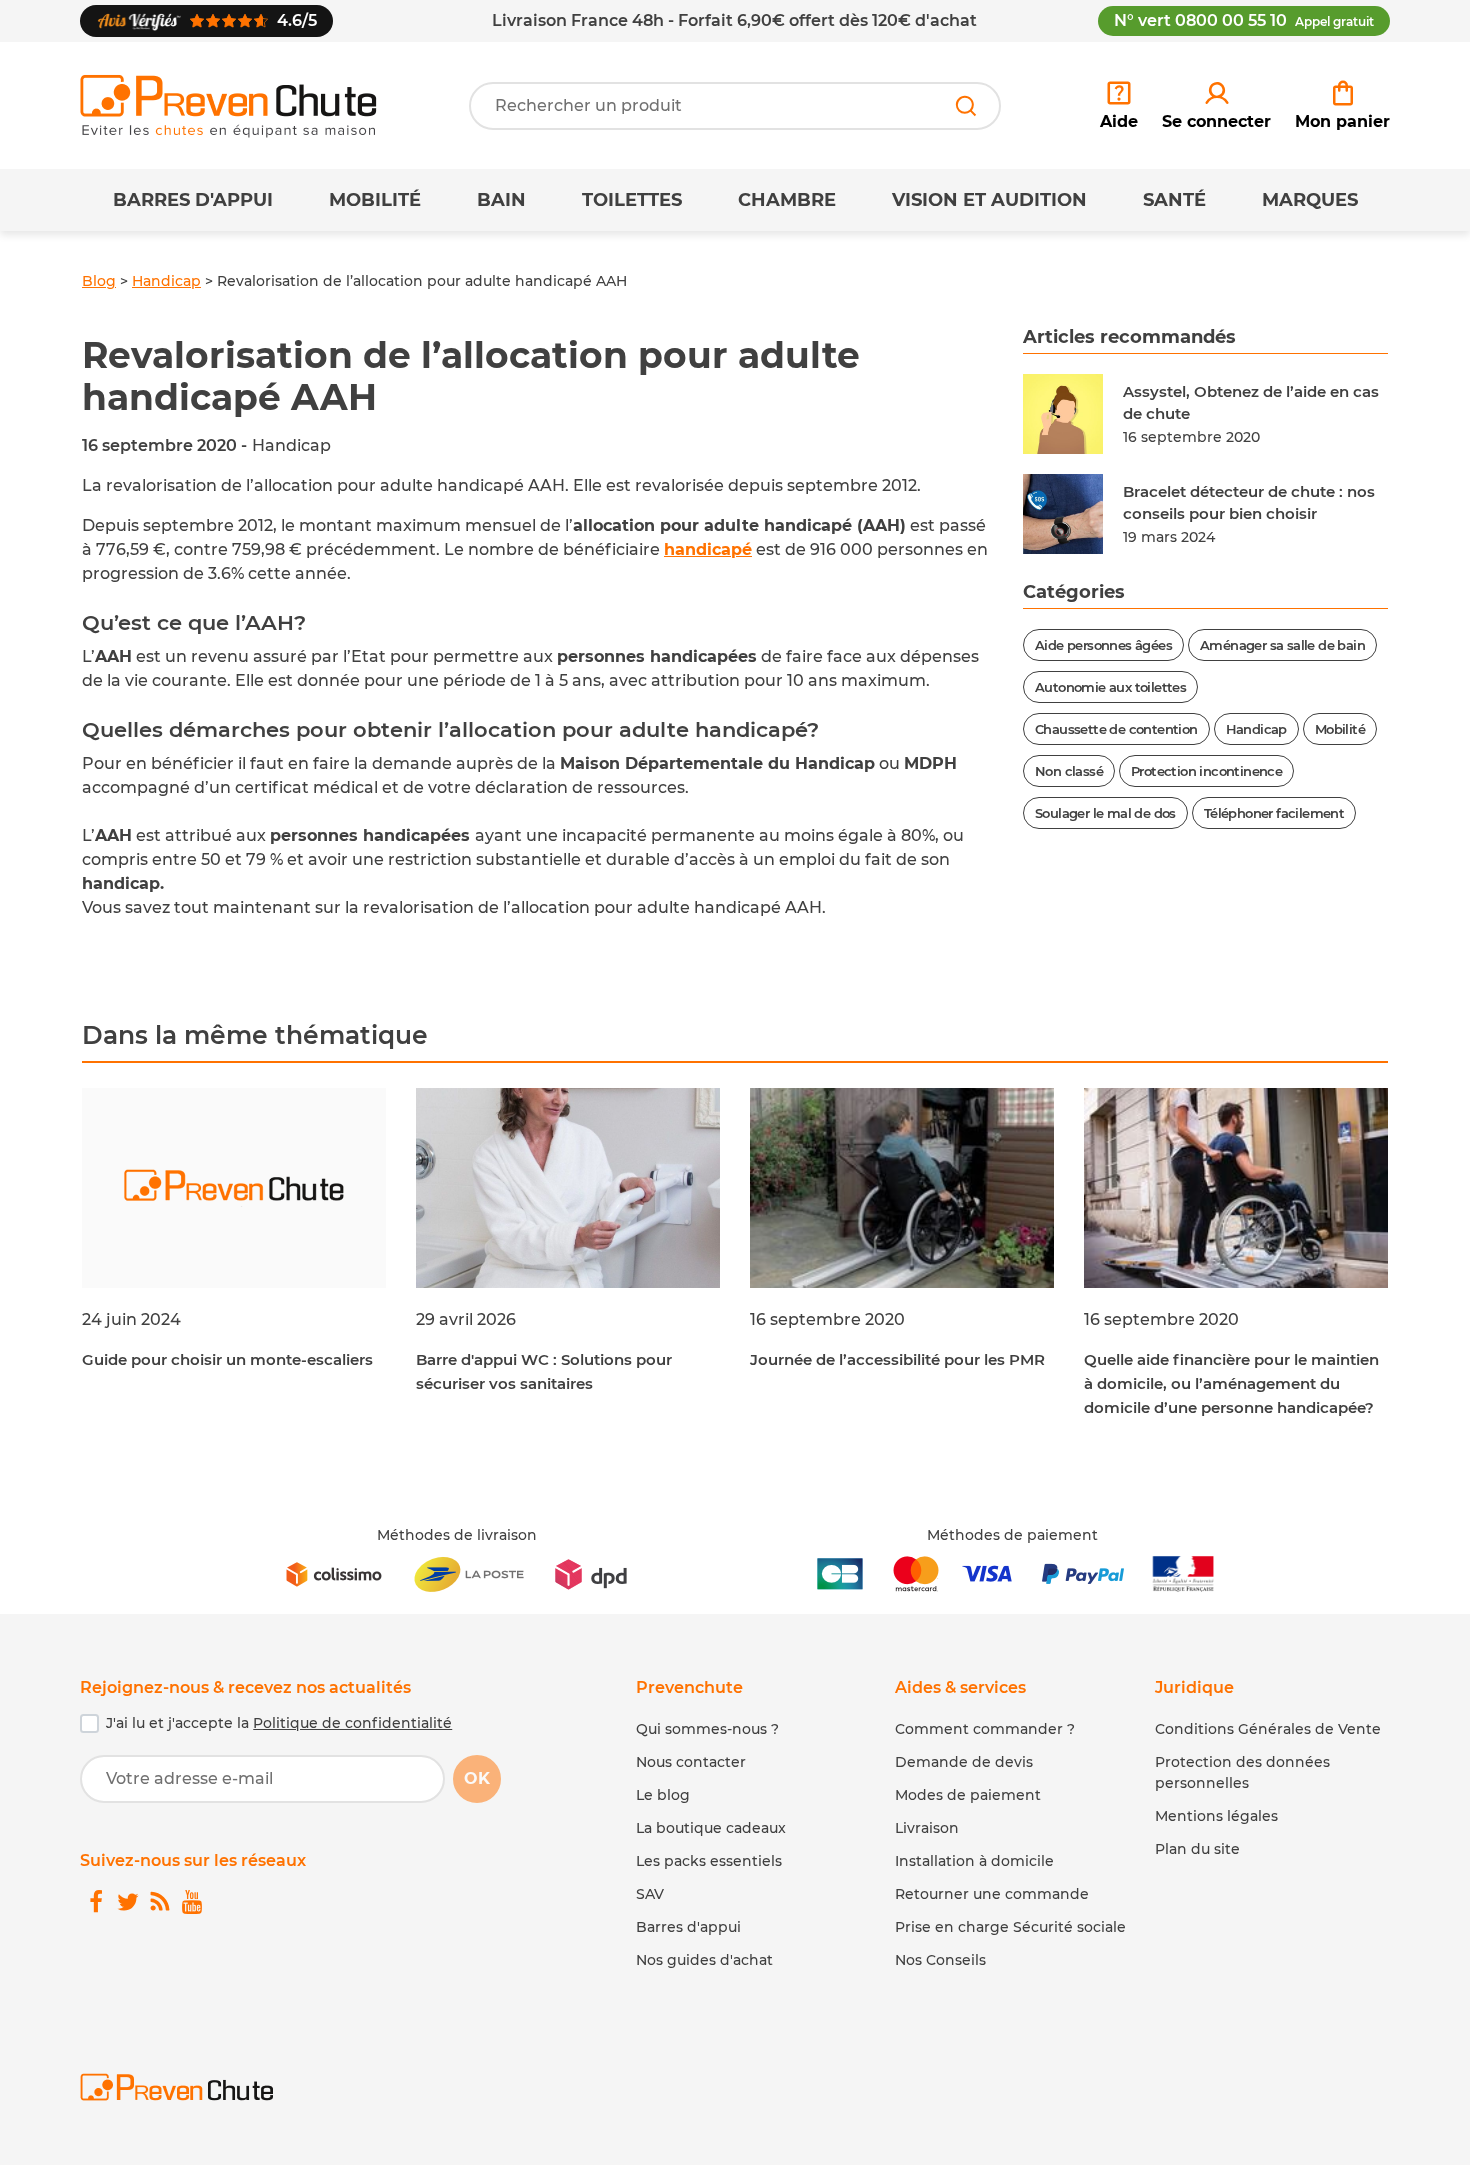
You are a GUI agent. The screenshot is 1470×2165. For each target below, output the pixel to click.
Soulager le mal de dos (1105, 813)
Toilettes (632, 200)
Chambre (787, 200)
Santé (1174, 200)
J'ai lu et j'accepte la (279, 1723)
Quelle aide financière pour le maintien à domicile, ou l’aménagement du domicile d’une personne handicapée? (1231, 1383)
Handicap (166, 281)
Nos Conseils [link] (940, 1960)
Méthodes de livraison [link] (457, 1535)
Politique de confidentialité (352, 1723)
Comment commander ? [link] (985, 1729)
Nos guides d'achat (704, 1960)
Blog (99, 281)
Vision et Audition (989, 200)
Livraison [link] (927, 1828)
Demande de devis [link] (964, 1762)
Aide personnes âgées (1103, 645)
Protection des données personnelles (1242, 1772)
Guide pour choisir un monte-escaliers (227, 1359)
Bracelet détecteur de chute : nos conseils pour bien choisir (1249, 503)
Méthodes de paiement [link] (1012, 1535)
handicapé (708, 549)
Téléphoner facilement (1274, 813)
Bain (501, 200)
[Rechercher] (966, 106)
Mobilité (375, 200)
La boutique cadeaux (711, 1828)
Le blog (663, 1795)
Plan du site (1197, 1849)
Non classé (1069, 771)
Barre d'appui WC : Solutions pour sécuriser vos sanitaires (544, 1371)
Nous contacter (691, 1762)
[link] (1216, 106)
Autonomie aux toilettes (1110, 687)
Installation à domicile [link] (974, 1861)
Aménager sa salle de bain (1282, 645)
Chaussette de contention (1116, 729)
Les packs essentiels (709, 1861)
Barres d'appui (193, 200)
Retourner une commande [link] (992, 1894)
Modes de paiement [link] (968, 1795)
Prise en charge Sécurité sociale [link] (1010, 1927)
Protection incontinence (1206, 771)
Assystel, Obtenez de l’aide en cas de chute (1251, 403)
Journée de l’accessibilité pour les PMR (897, 1359)
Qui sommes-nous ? (707, 1729)
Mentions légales (1216, 1816)
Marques (1310, 200)
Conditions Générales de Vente (1268, 1729)
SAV (650, 1894)
